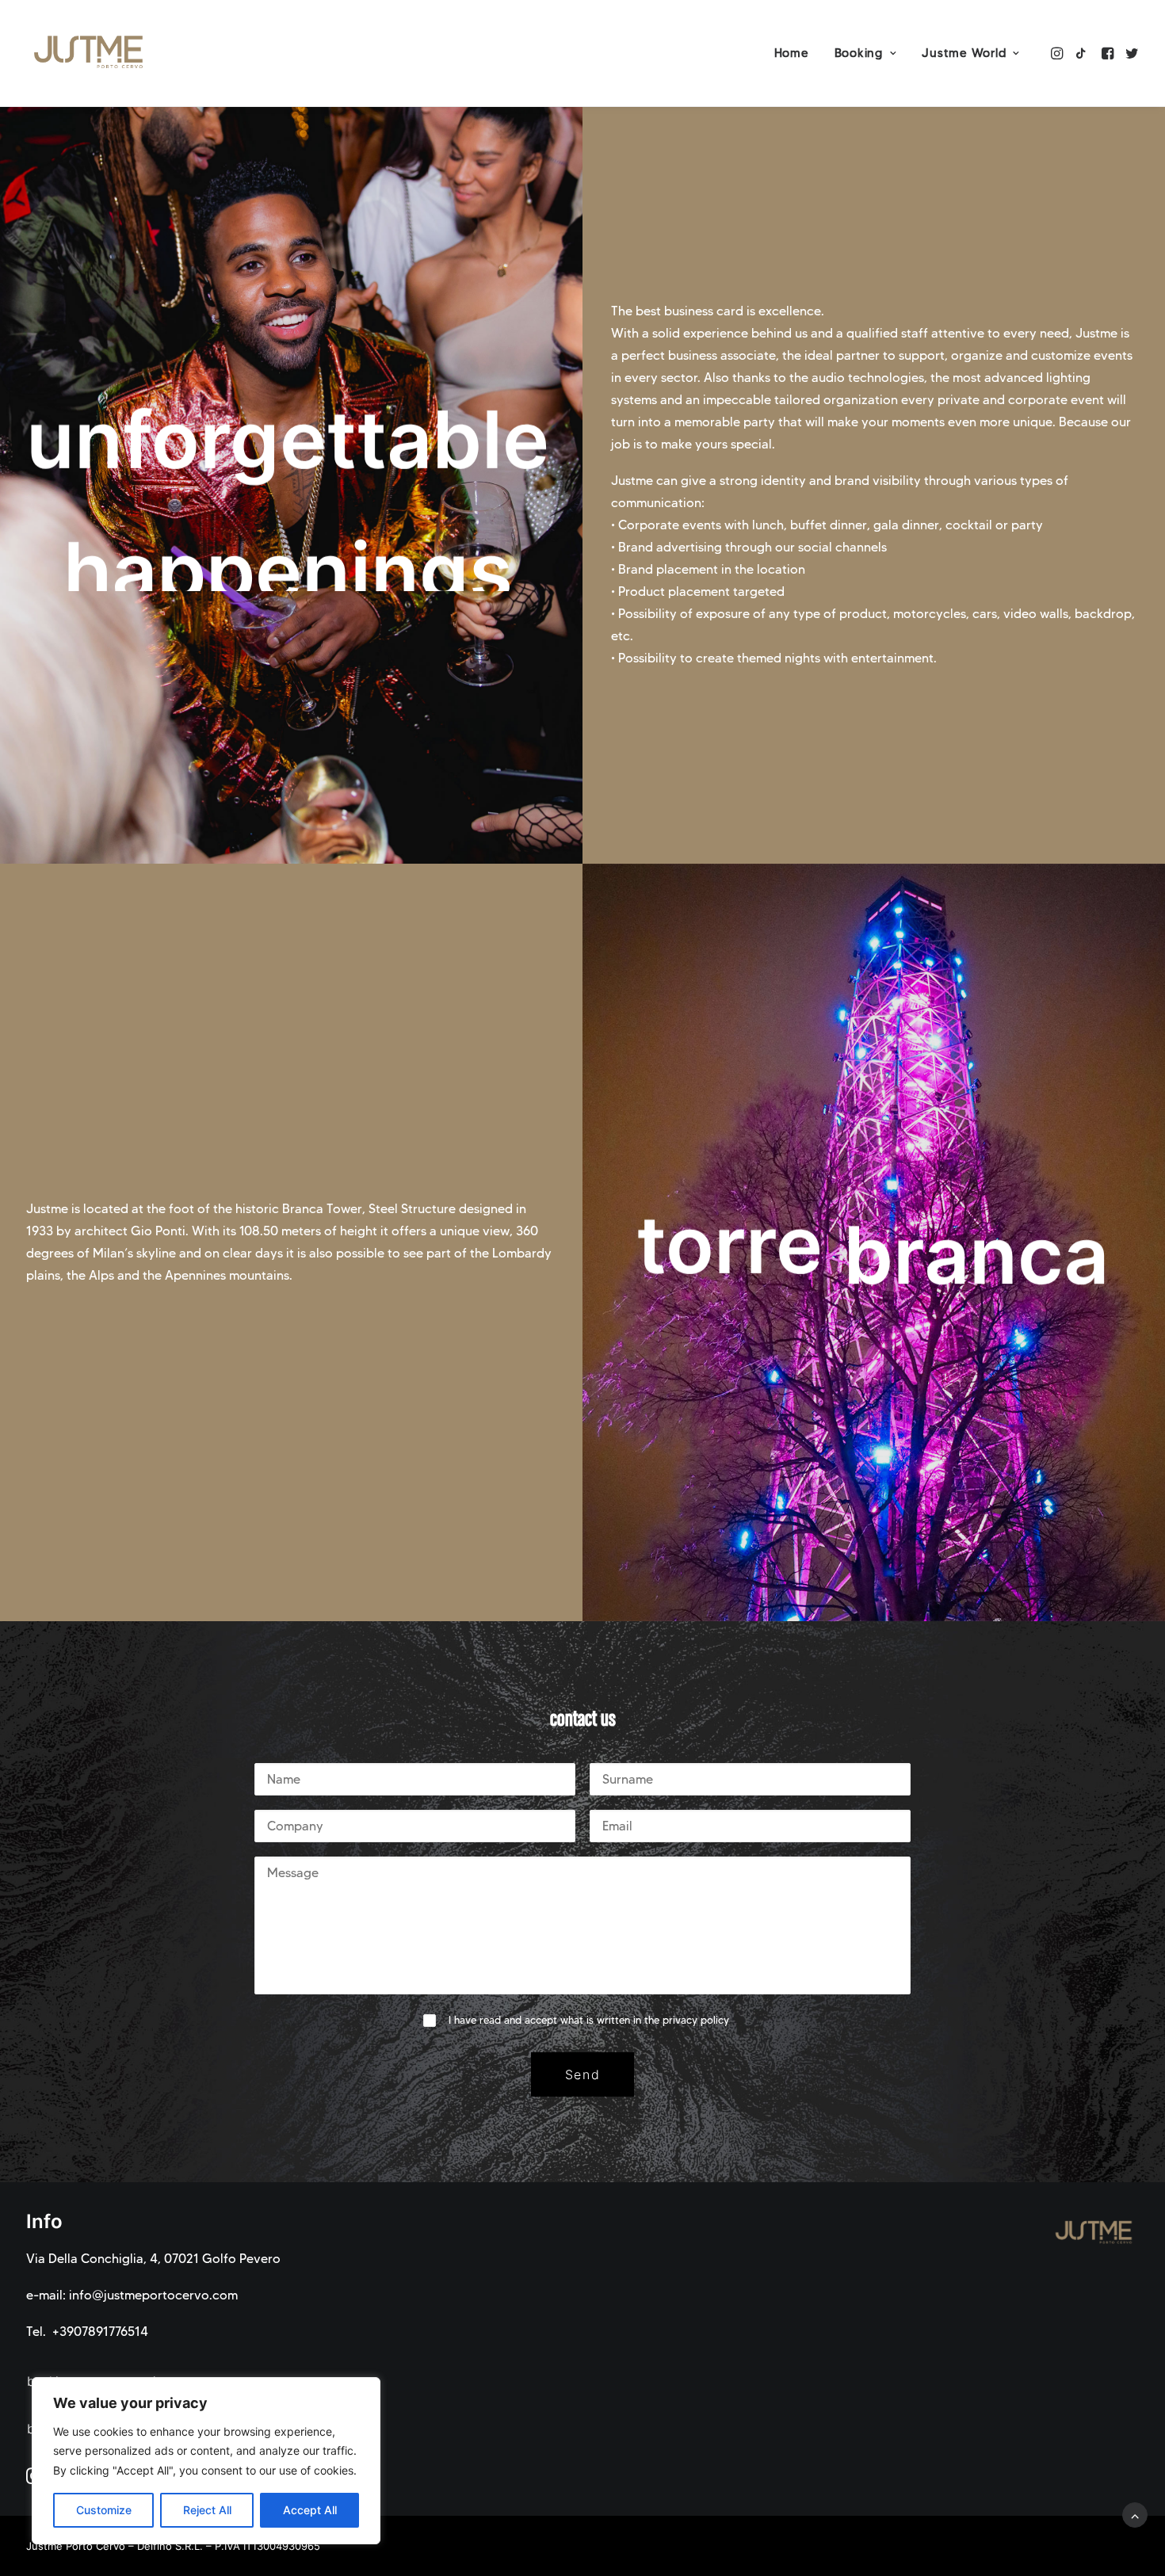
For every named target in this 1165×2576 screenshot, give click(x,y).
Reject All (207, 2510)
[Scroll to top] (1135, 2514)
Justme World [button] (964, 53)
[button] (1058, 53)
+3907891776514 (100, 2332)
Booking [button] (859, 53)
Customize (104, 2510)
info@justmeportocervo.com (153, 2295)
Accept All (310, 2510)
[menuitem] (792, 53)
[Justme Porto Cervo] (90, 53)
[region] (206, 2461)
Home (792, 53)
